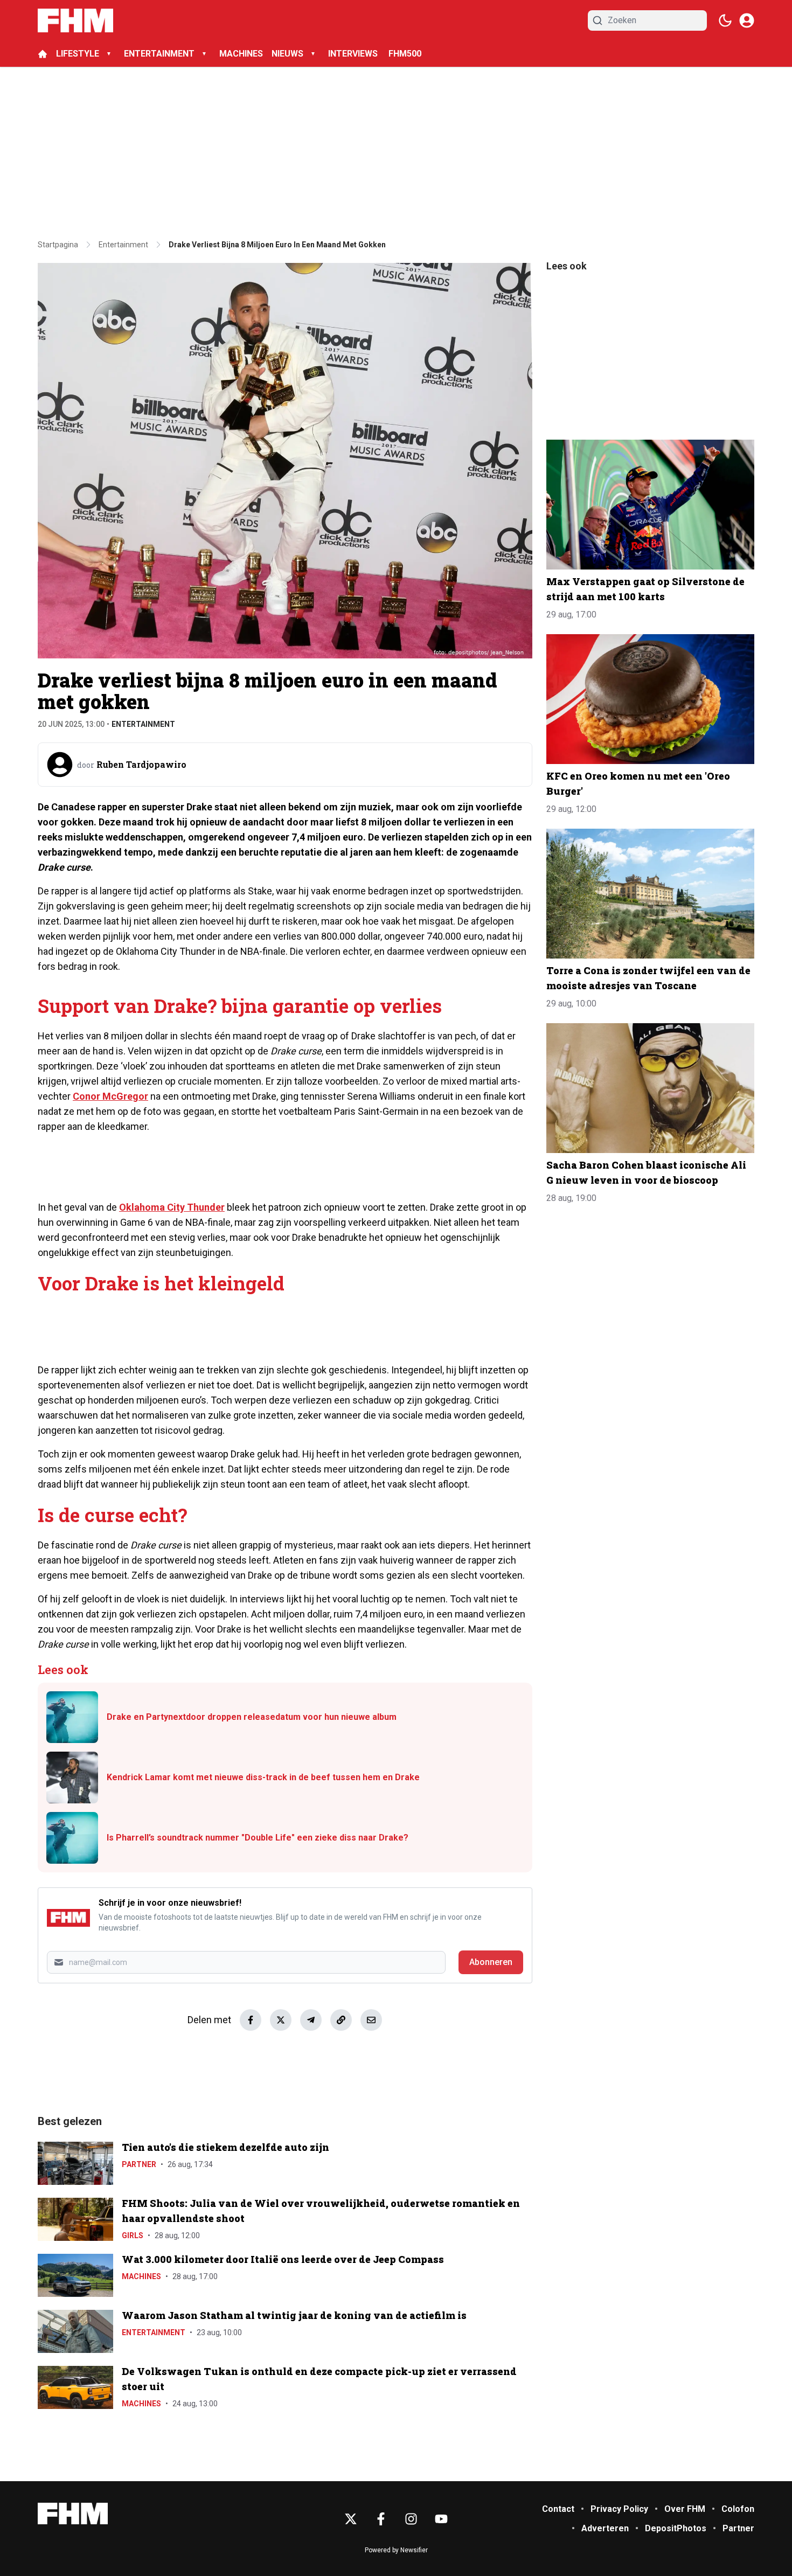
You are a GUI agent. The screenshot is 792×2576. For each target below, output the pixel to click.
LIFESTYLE (78, 54)
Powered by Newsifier (396, 2550)
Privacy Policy (619, 2509)
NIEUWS (287, 54)
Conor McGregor (110, 1096)
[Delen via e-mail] (371, 2020)
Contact (558, 2509)
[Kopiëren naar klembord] (341, 2020)
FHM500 (405, 54)
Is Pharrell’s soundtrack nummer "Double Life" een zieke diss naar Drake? (258, 1838)
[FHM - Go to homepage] (73, 2514)
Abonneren (491, 1962)
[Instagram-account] (411, 2519)
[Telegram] (311, 2020)
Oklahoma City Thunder (172, 1207)
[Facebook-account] (381, 2519)
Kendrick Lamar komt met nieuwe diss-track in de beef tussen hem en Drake (263, 1777)
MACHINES (241, 54)
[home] (43, 54)
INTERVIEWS (354, 54)
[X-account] (351, 2519)
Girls (133, 2235)
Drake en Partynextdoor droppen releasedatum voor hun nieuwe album (252, 1717)
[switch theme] (725, 20)
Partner (139, 2164)
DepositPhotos (676, 2528)
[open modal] (747, 20)
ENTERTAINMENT (159, 54)
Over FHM (685, 2509)
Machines (141, 2276)
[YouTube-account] (441, 2519)
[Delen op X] (281, 2020)
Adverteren (605, 2528)
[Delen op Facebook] (251, 2020)
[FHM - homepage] (75, 20)
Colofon (738, 2509)
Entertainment (143, 724)
